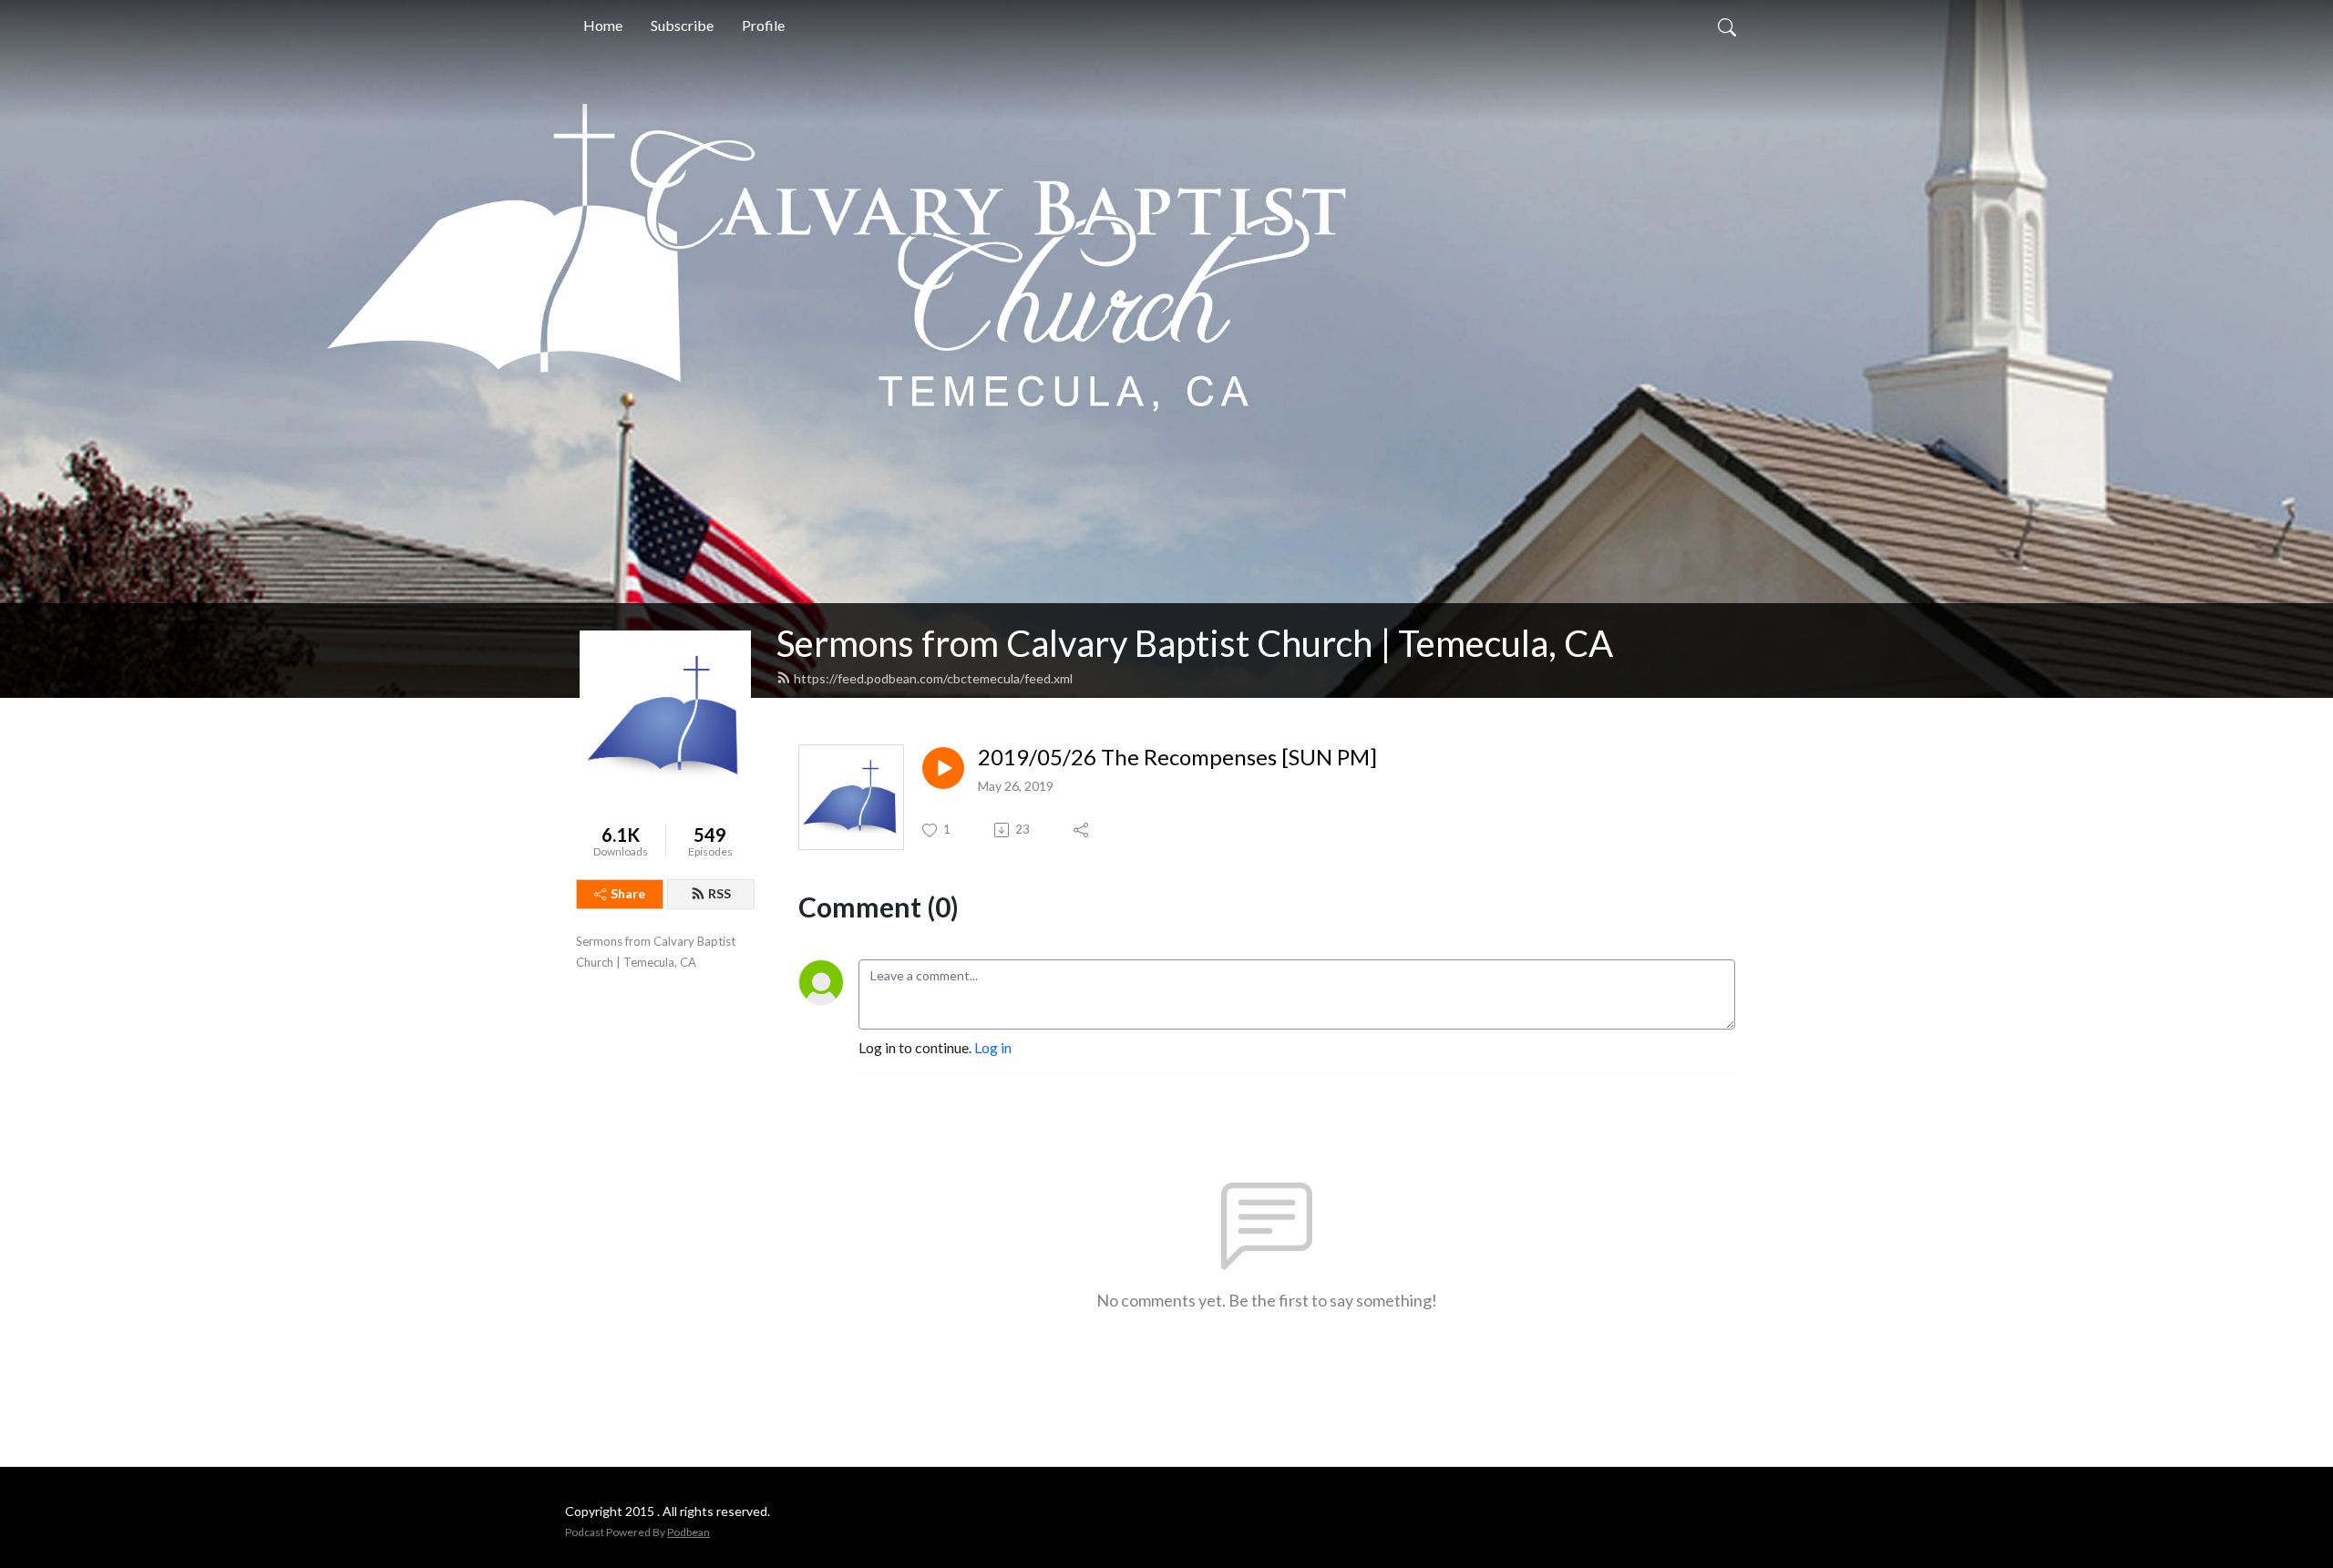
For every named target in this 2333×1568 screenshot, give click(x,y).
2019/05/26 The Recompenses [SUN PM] (1177, 757)
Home (603, 25)
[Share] (1082, 830)
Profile (763, 25)
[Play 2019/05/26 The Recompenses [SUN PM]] (943, 768)
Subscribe (682, 25)
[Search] (1727, 26)
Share (628, 893)
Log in (993, 1047)
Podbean (689, 1532)
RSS (719, 893)
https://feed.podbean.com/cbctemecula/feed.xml (933, 678)
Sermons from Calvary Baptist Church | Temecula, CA (1195, 643)
